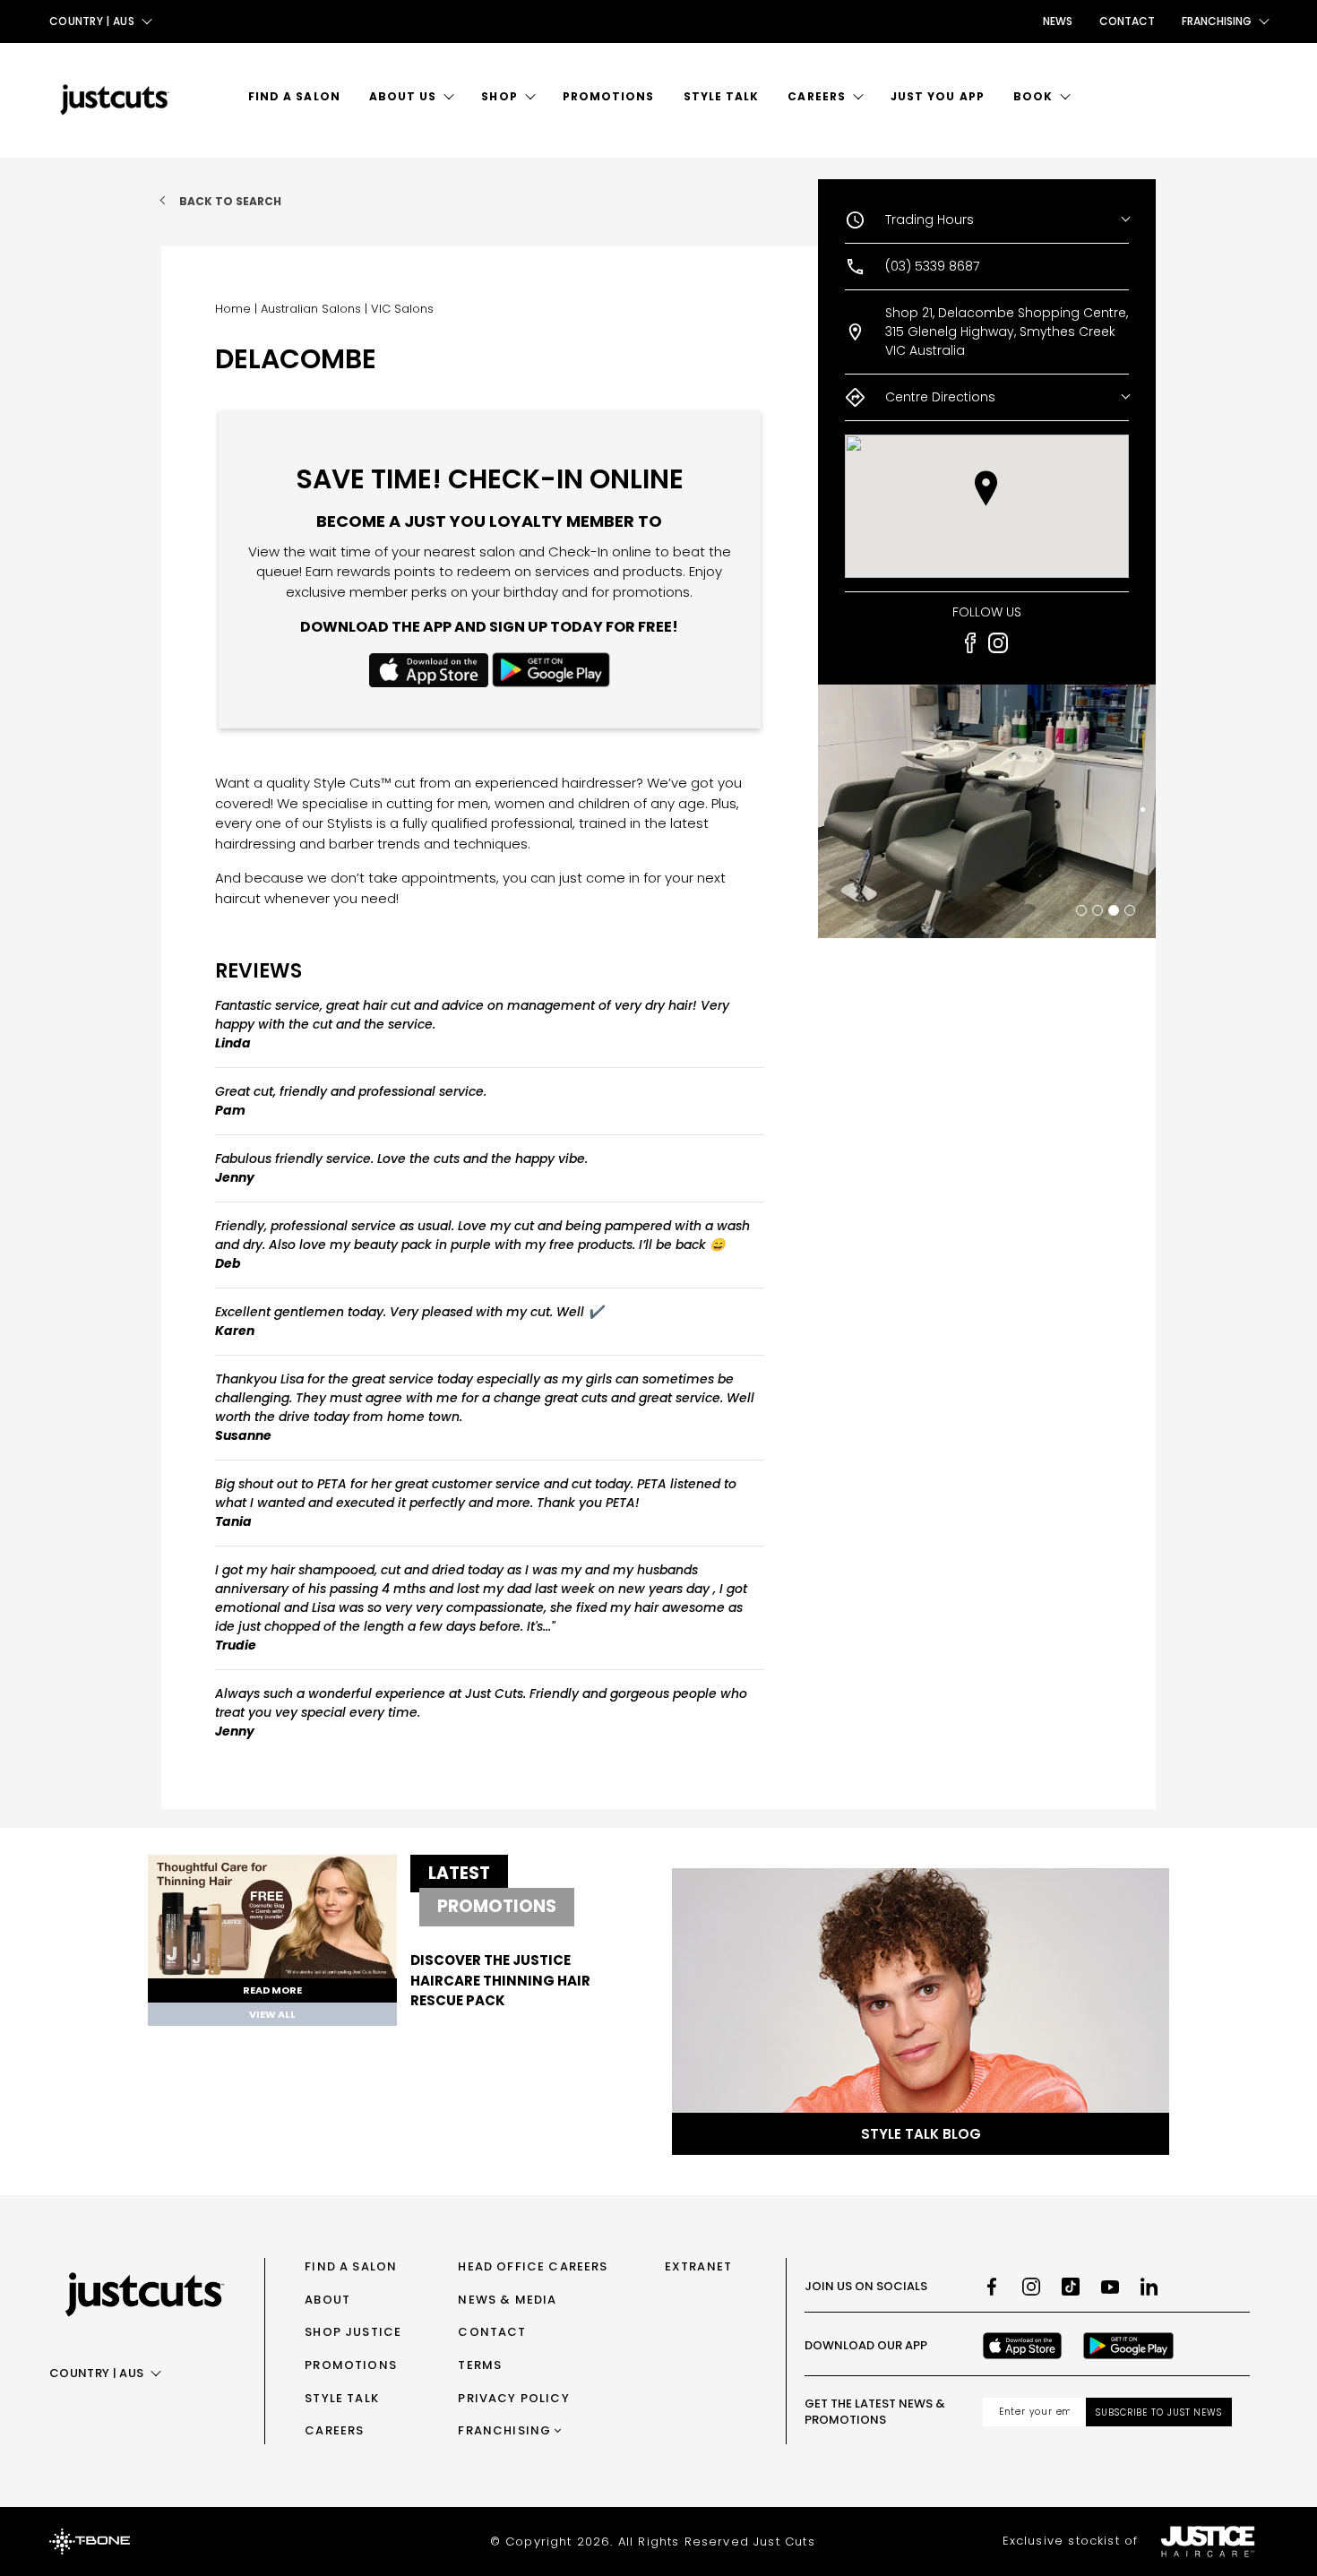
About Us (403, 96)
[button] (986, 488)
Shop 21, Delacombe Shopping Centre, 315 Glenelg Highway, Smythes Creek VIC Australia (1007, 332)
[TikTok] (1071, 2287)
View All (272, 2014)
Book (1033, 96)
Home (233, 309)
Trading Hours (930, 220)
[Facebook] (992, 2287)
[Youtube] (1110, 2287)
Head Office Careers (533, 2266)
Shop (499, 96)
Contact (1127, 21)
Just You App (938, 96)
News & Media (507, 2300)
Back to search (230, 201)
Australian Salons (311, 309)
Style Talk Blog (921, 2134)
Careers (817, 96)
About (327, 2300)
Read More (272, 1990)
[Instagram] (1031, 2287)
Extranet (698, 2266)
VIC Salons (402, 309)
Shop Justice (353, 2332)
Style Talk (722, 96)
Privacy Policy (513, 2398)
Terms (480, 2365)
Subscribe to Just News (1159, 2412)
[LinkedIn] (1149, 2287)
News (1058, 21)
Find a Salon (294, 96)
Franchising (504, 2430)
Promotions (609, 96)
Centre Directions (940, 397)
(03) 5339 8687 (932, 266)
